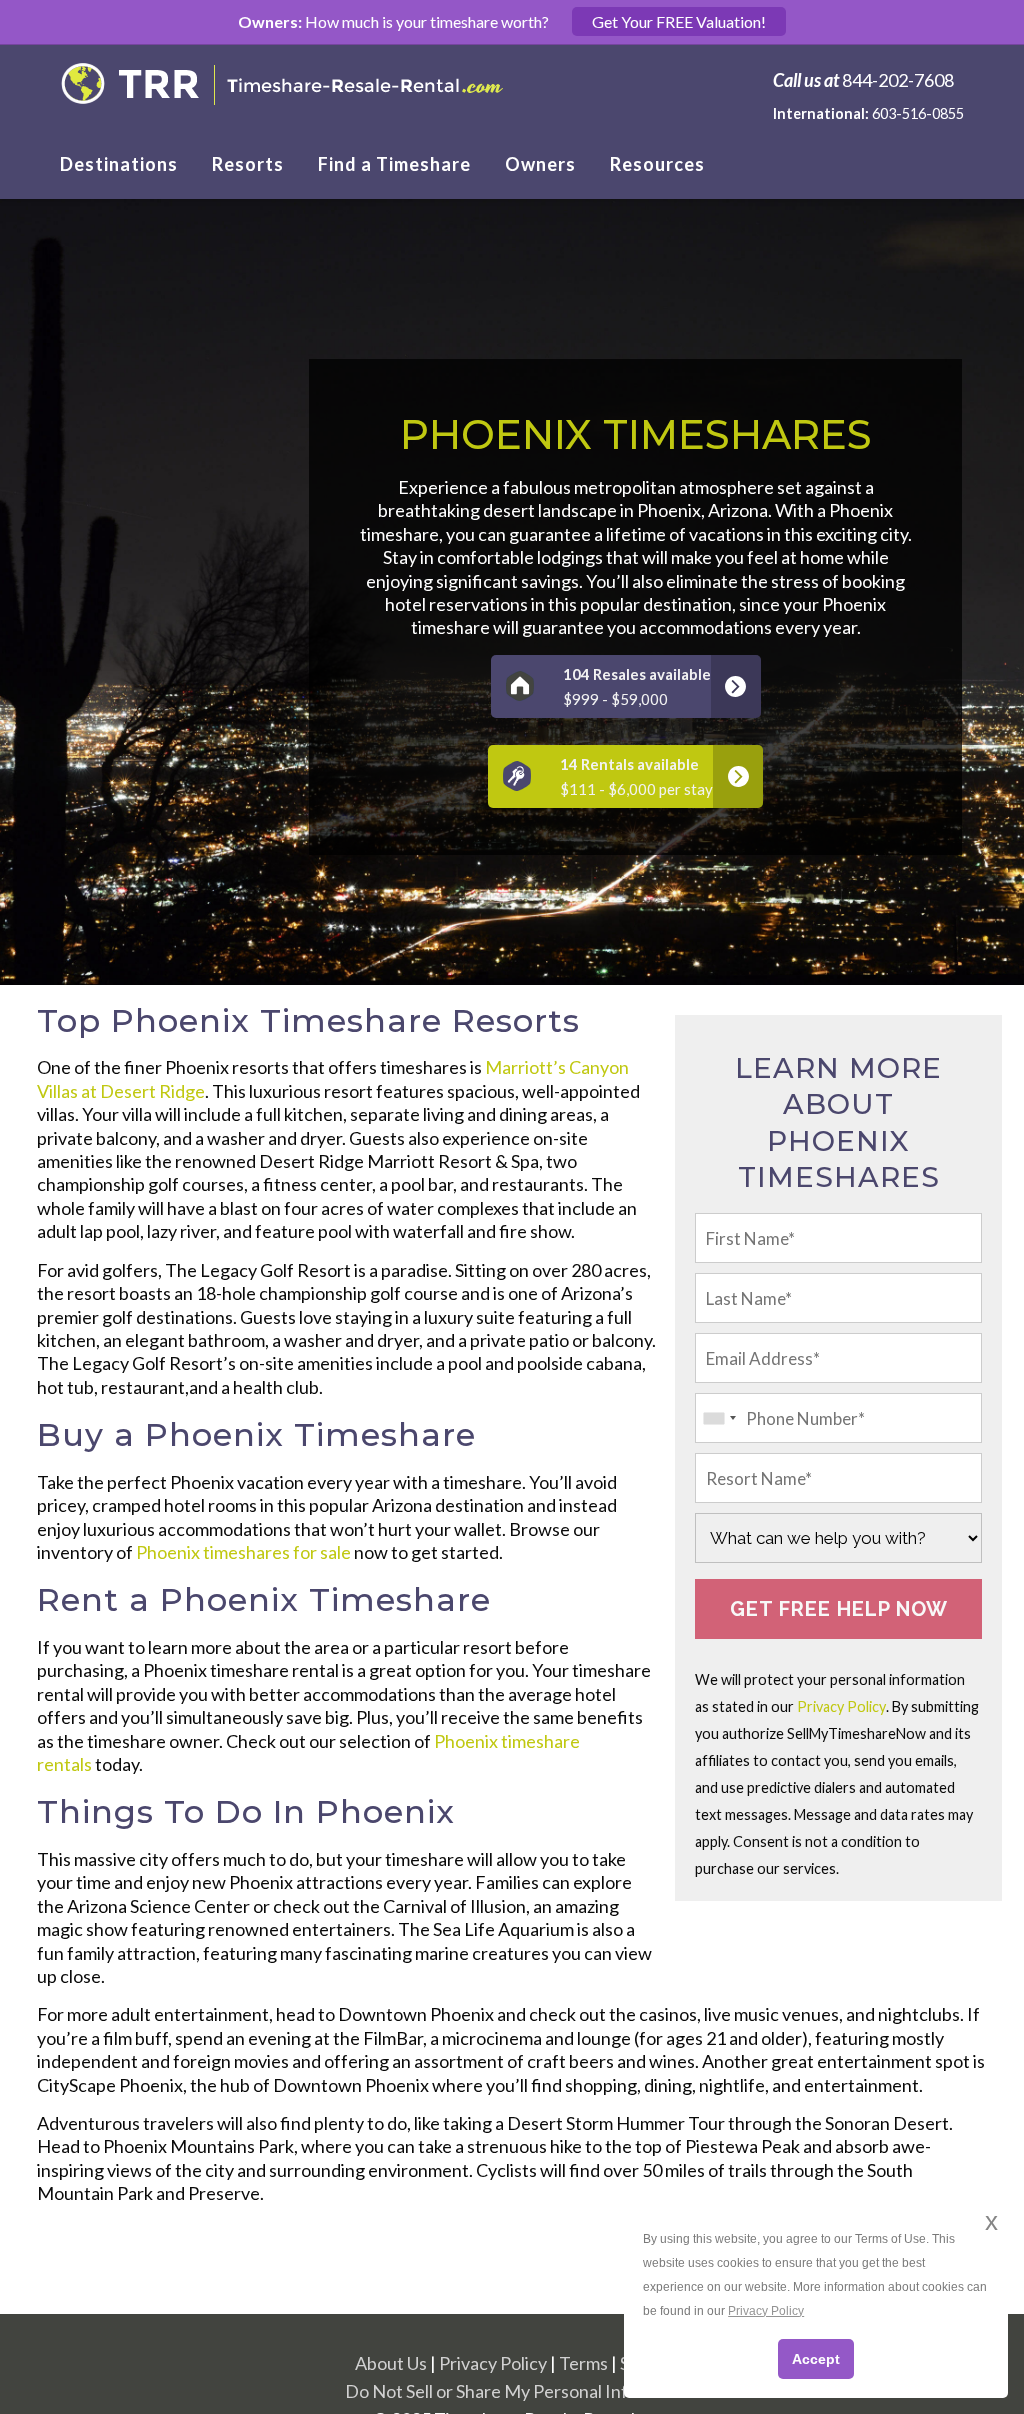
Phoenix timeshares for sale (243, 1552)
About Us (391, 2363)
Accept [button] (816, 2359)
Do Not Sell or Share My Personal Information (522, 2391)
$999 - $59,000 (637, 686)
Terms (583, 2363)
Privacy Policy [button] (766, 2311)
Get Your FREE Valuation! (679, 21)
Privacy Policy (841, 1706)
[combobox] (719, 1418)
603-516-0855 (918, 113)
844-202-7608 (898, 80)
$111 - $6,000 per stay (636, 776)
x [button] (991, 2221)
